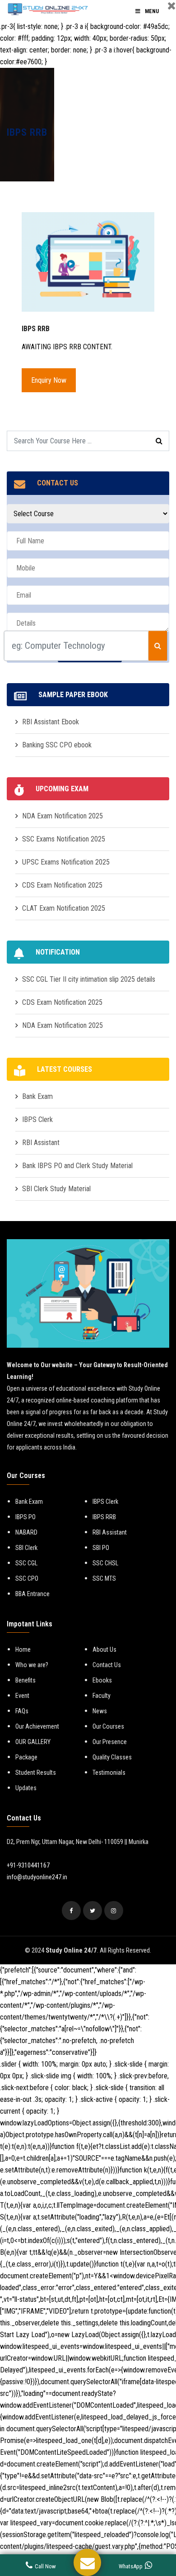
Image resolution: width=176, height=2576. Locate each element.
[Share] (146, 10)
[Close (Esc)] (126, 10)
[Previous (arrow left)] (16, 1288)
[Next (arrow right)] (160, 1288)
